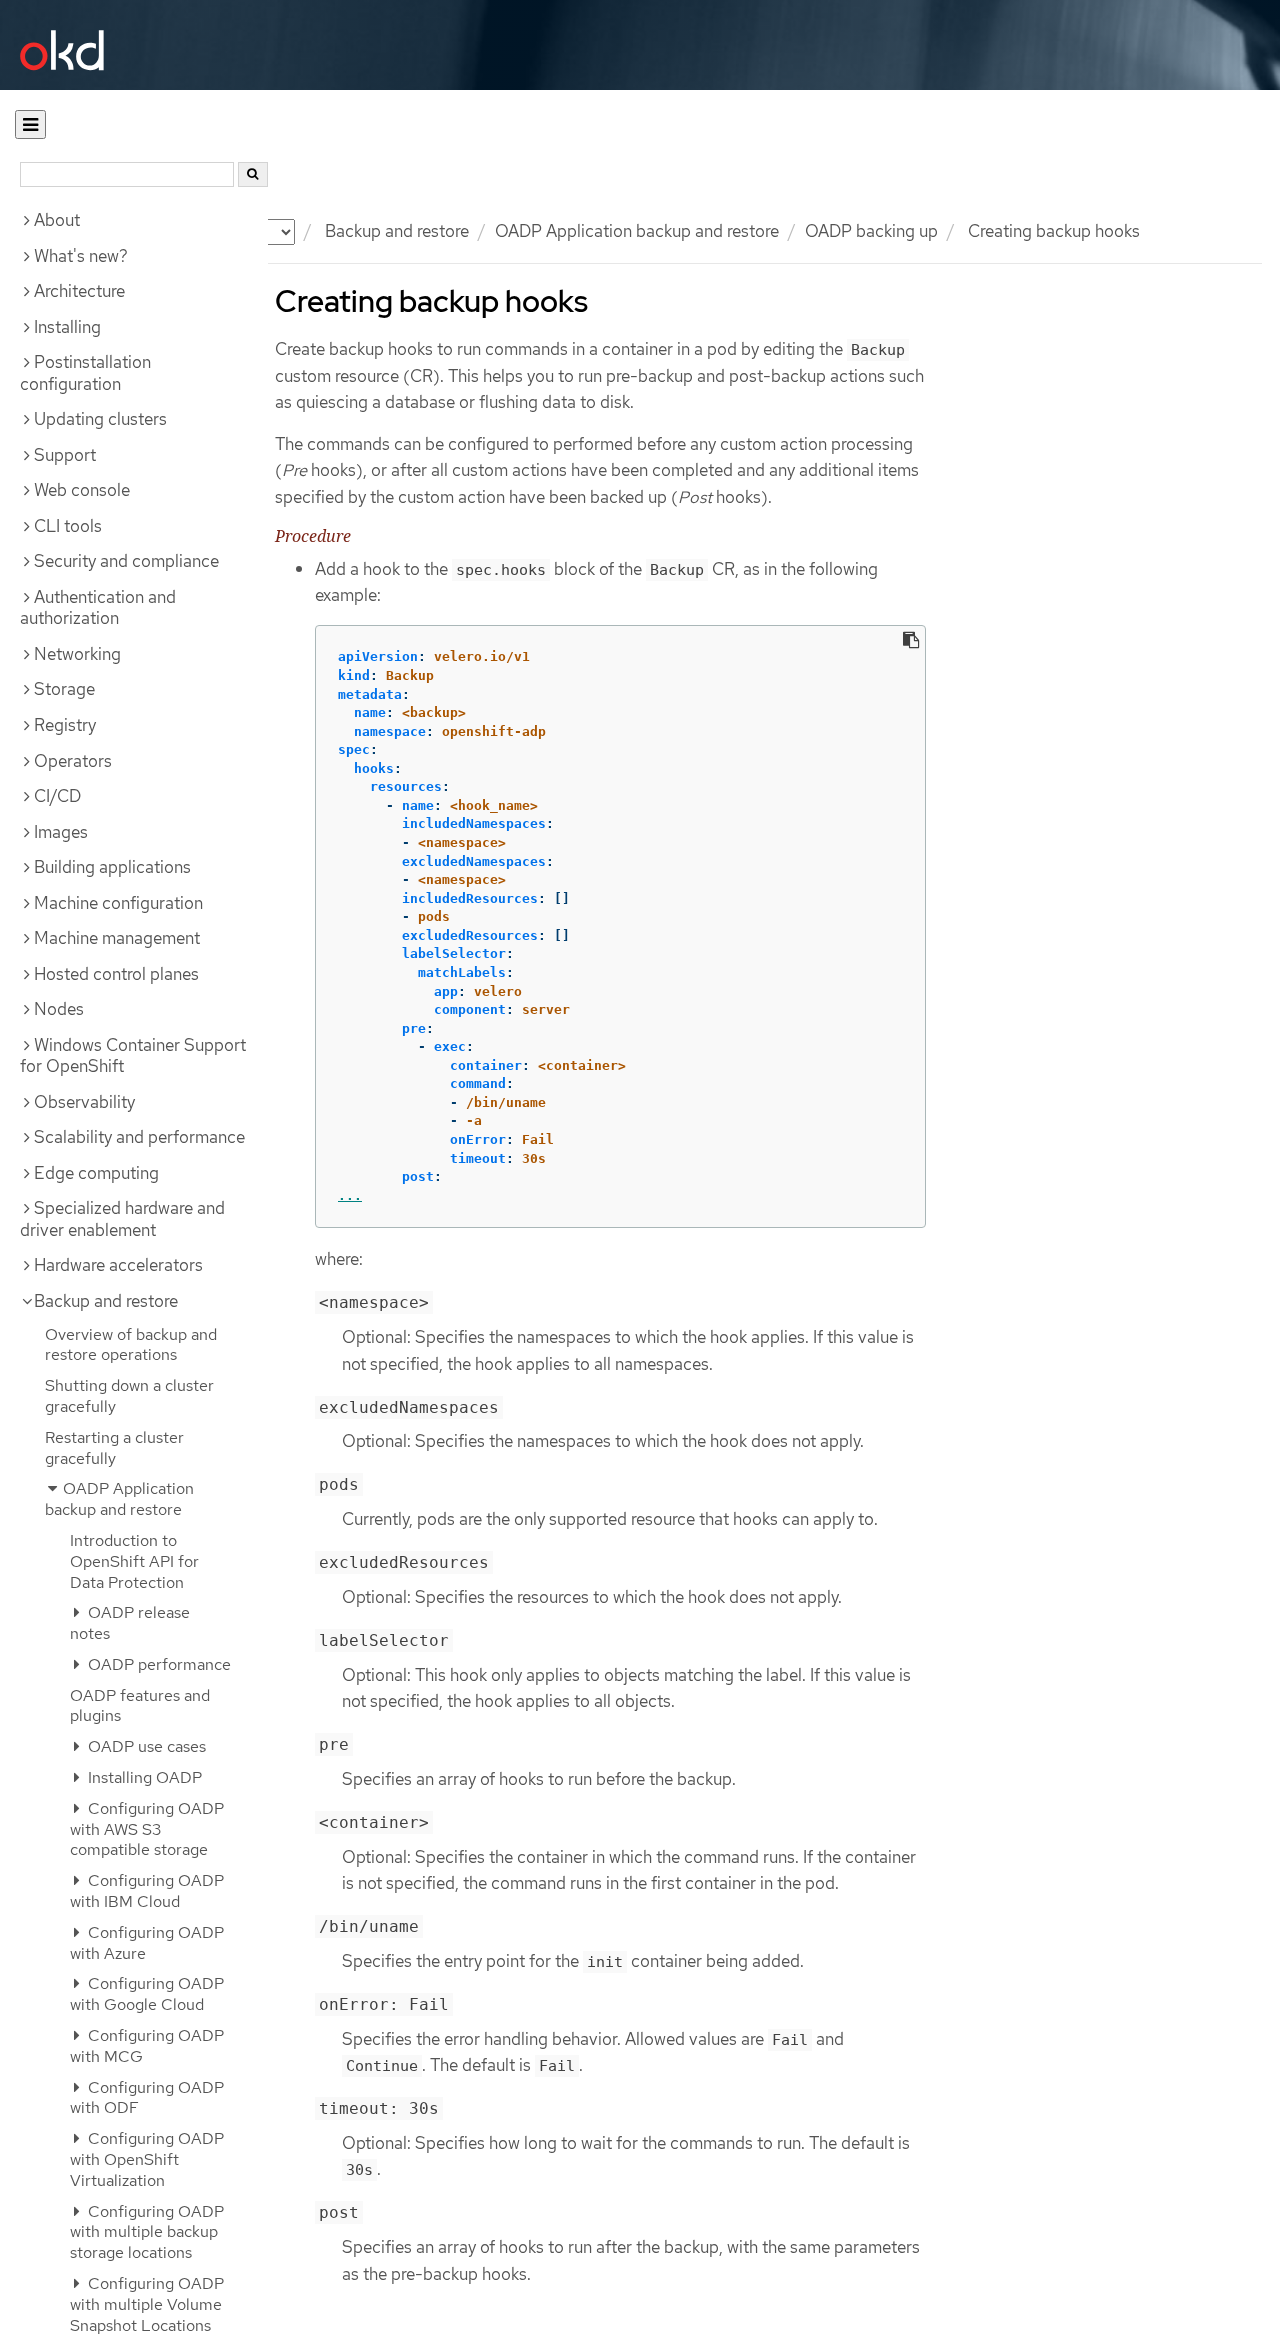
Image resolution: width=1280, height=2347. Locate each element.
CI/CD (57, 796)
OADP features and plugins (140, 1706)
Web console (82, 490)
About (57, 220)
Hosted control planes (116, 974)
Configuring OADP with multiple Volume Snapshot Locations (147, 2304)
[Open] (30, 124)
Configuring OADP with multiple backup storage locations (147, 2232)
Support (65, 455)
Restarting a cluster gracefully (114, 1448)
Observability (84, 1102)
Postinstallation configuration (85, 373)
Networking (77, 654)
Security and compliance (126, 561)
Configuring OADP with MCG (147, 2046)
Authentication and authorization (98, 608)
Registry (65, 725)
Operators (73, 761)
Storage (64, 689)
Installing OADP (143, 1777)
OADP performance (157, 1664)
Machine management (117, 938)
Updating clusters (100, 419)
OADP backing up (871, 231)
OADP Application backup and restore (637, 231)
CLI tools (68, 526)
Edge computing (96, 1173)
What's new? (81, 256)
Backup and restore (397, 231)
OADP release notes (130, 1623)
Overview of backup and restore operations (131, 1345)
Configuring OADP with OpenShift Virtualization (147, 2159)
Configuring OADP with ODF (147, 2098)
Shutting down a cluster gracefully (129, 1396)
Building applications (112, 867)
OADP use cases (145, 1746)
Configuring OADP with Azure (147, 1943)
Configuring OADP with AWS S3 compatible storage (147, 1829)
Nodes (59, 1009)
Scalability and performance (139, 1137)
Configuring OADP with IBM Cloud (147, 1891)
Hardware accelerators (118, 1265)
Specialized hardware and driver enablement (122, 1219)
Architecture (79, 291)
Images (61, 832)
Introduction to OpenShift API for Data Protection (134, 1561)
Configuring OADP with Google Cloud (147, 1994)
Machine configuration (118, 903)
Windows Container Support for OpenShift (133, 1056)
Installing (67, 327)
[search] (253, 174)
